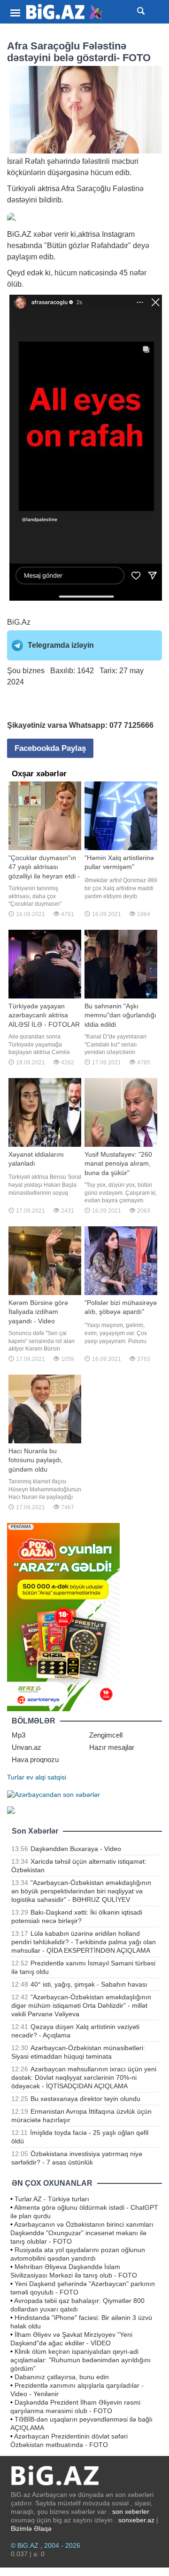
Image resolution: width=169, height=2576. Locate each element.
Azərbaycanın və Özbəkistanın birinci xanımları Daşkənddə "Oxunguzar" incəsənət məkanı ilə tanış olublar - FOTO (82, 2233)
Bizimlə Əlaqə (31, 2528)
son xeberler (131, 2512)
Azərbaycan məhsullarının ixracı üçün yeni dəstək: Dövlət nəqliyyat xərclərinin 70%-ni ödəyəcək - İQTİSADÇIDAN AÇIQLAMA (84, 2077)
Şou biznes (26, 671)
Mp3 (19, 1735)
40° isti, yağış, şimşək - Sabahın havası (89, 1984)
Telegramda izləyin (61, 645)
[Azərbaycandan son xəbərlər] (54, 1794)
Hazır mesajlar (112, 1747)
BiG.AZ (19, 234)
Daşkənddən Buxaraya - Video (76, 1849)
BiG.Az (19, 622)
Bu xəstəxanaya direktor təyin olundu (85, 2099)
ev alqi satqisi (46, 1777)
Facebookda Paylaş (50, 748)
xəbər (43, 234)
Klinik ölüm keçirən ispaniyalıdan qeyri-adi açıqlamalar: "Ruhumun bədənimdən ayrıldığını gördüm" (81, 2360)
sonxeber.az (136, 2520)
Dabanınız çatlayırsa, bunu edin (62, 2377)
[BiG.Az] (65, 12)
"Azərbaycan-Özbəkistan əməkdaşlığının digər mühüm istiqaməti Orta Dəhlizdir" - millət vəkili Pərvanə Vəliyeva (81, 2005)
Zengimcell (106, 1735)
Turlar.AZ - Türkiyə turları (52, 2199)
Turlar (16, 1777)
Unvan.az (27, 1747)
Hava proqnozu (35, 1759)
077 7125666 (131, 725)
